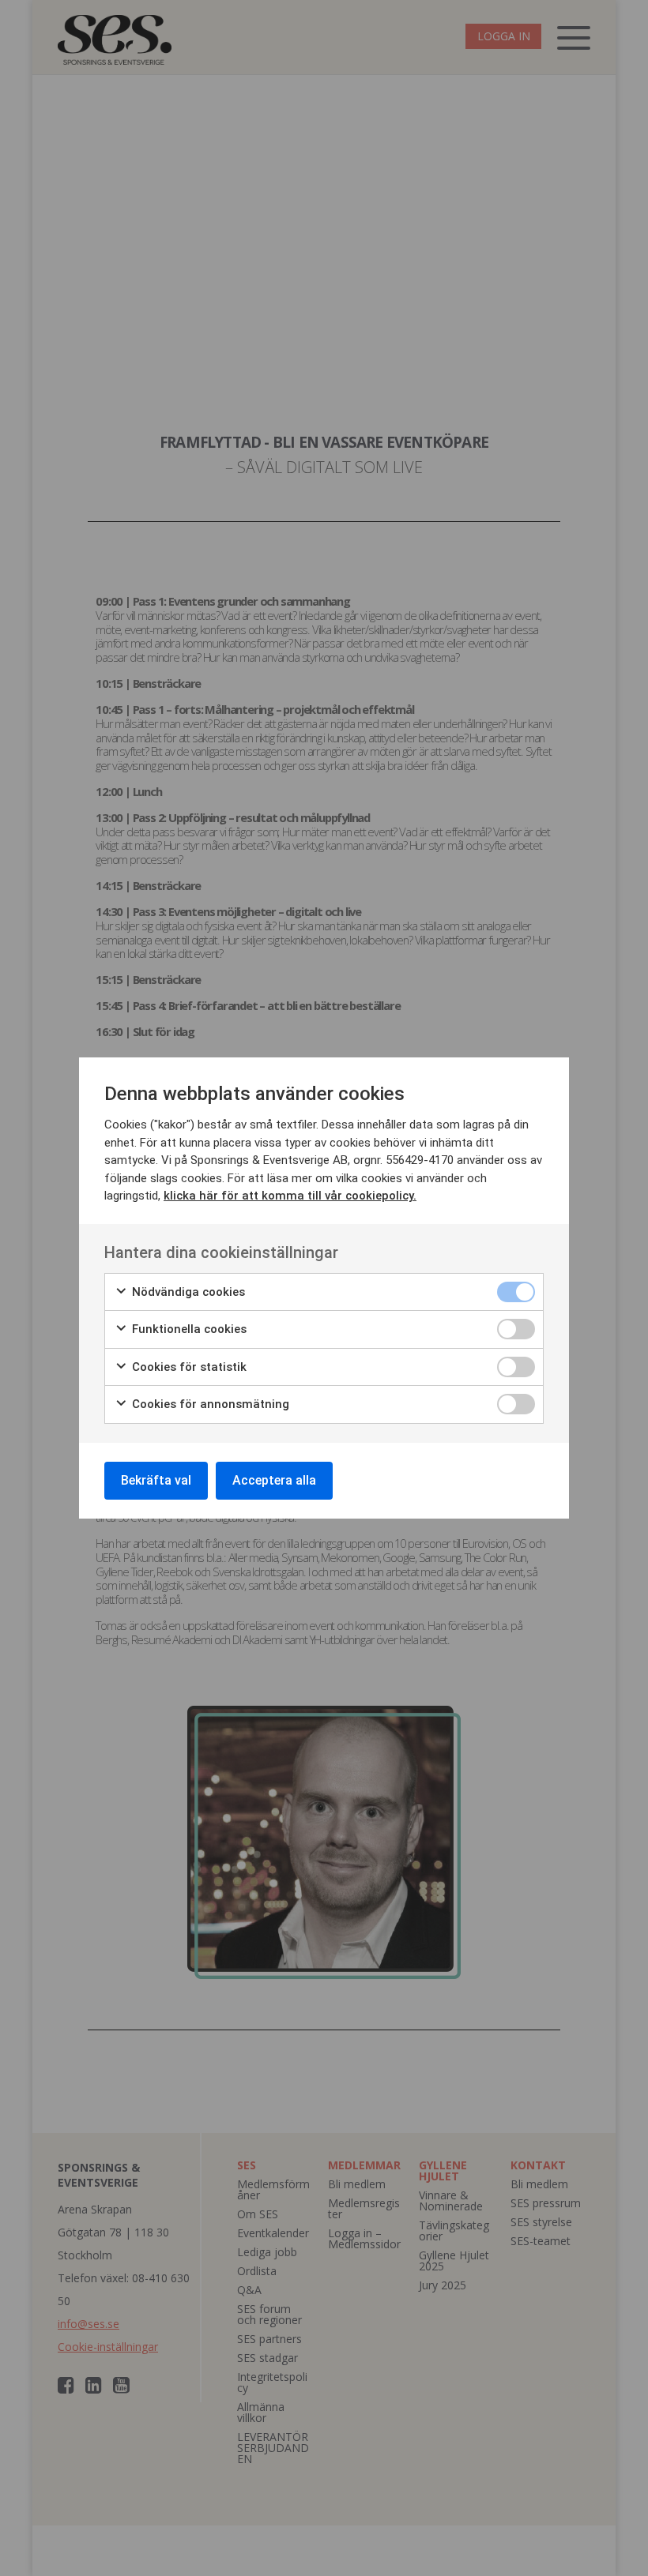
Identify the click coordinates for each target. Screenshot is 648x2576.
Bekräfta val (156, 1480)
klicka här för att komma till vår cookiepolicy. (290, 1196)
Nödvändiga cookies (187, 1292)
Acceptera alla (274, 1480)
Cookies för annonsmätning (209, 1404)
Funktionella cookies (188, 1329)
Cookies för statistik (188, 1367)
